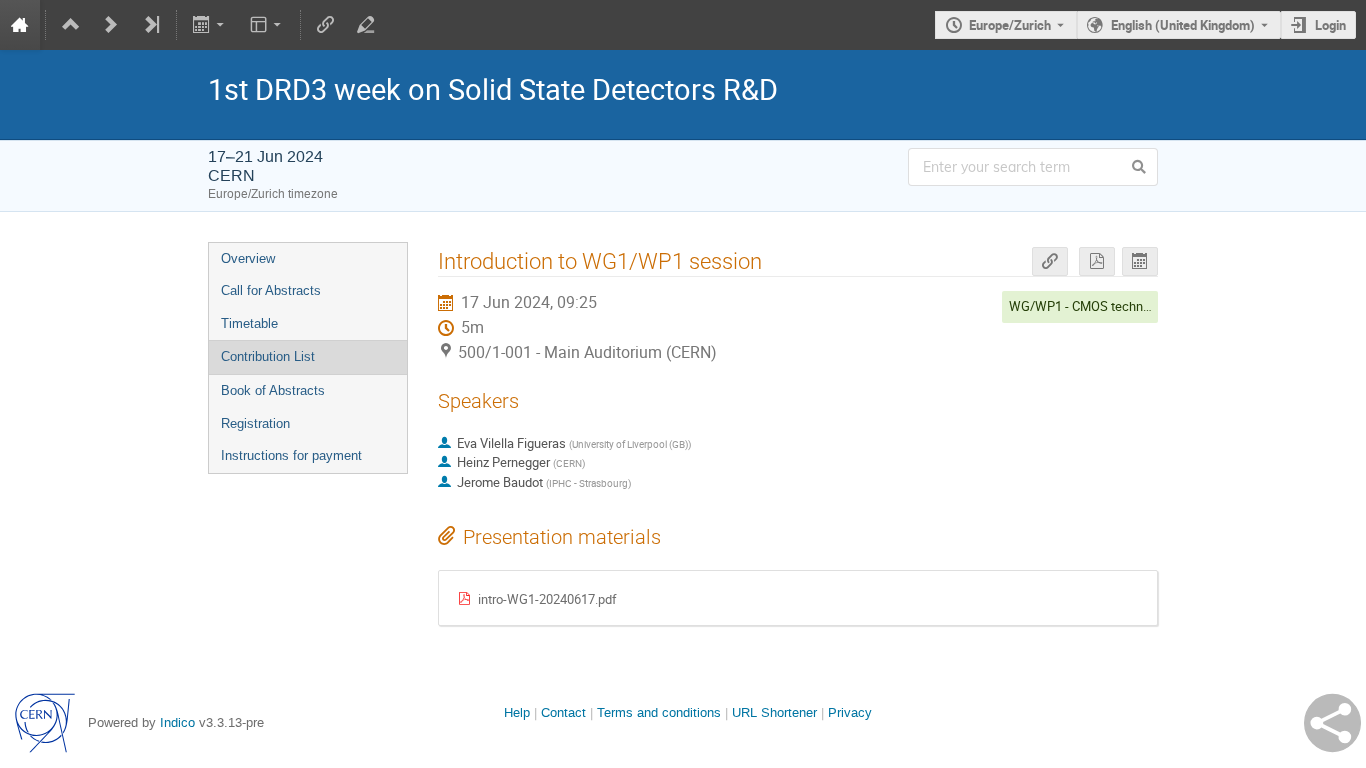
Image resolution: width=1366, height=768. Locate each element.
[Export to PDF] (1097, 261)
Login (1330, 25)
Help (517, 712)
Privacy (850, 712)
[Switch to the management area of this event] (366, 25)
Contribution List (268, 356)
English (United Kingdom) (1183, 25)
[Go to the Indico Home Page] (20, 25)
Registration (255, 423)
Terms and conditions (659, 712)
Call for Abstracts (271, 290)
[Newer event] (111, 25)
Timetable (249, 323)
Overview (248, 258)
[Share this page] (1332, 723)
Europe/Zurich (1010, 25)
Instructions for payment (291, 455)
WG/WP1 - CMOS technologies (1096, 306)
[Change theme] (266, 25)
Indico (177, 722)
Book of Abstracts (273, 390)
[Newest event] (151, 25)
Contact (563, 712)
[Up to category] (71, 25)
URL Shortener (774, 712)
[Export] (210, 25)
